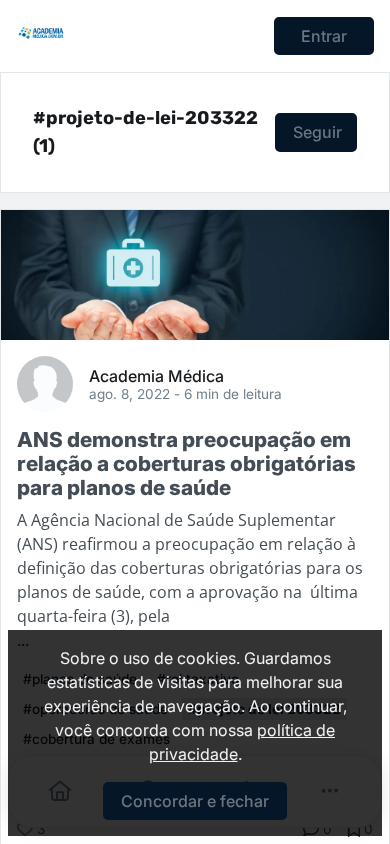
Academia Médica (156, 375)
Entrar (324, 36)
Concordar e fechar (195, 801)
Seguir (317, 132)
